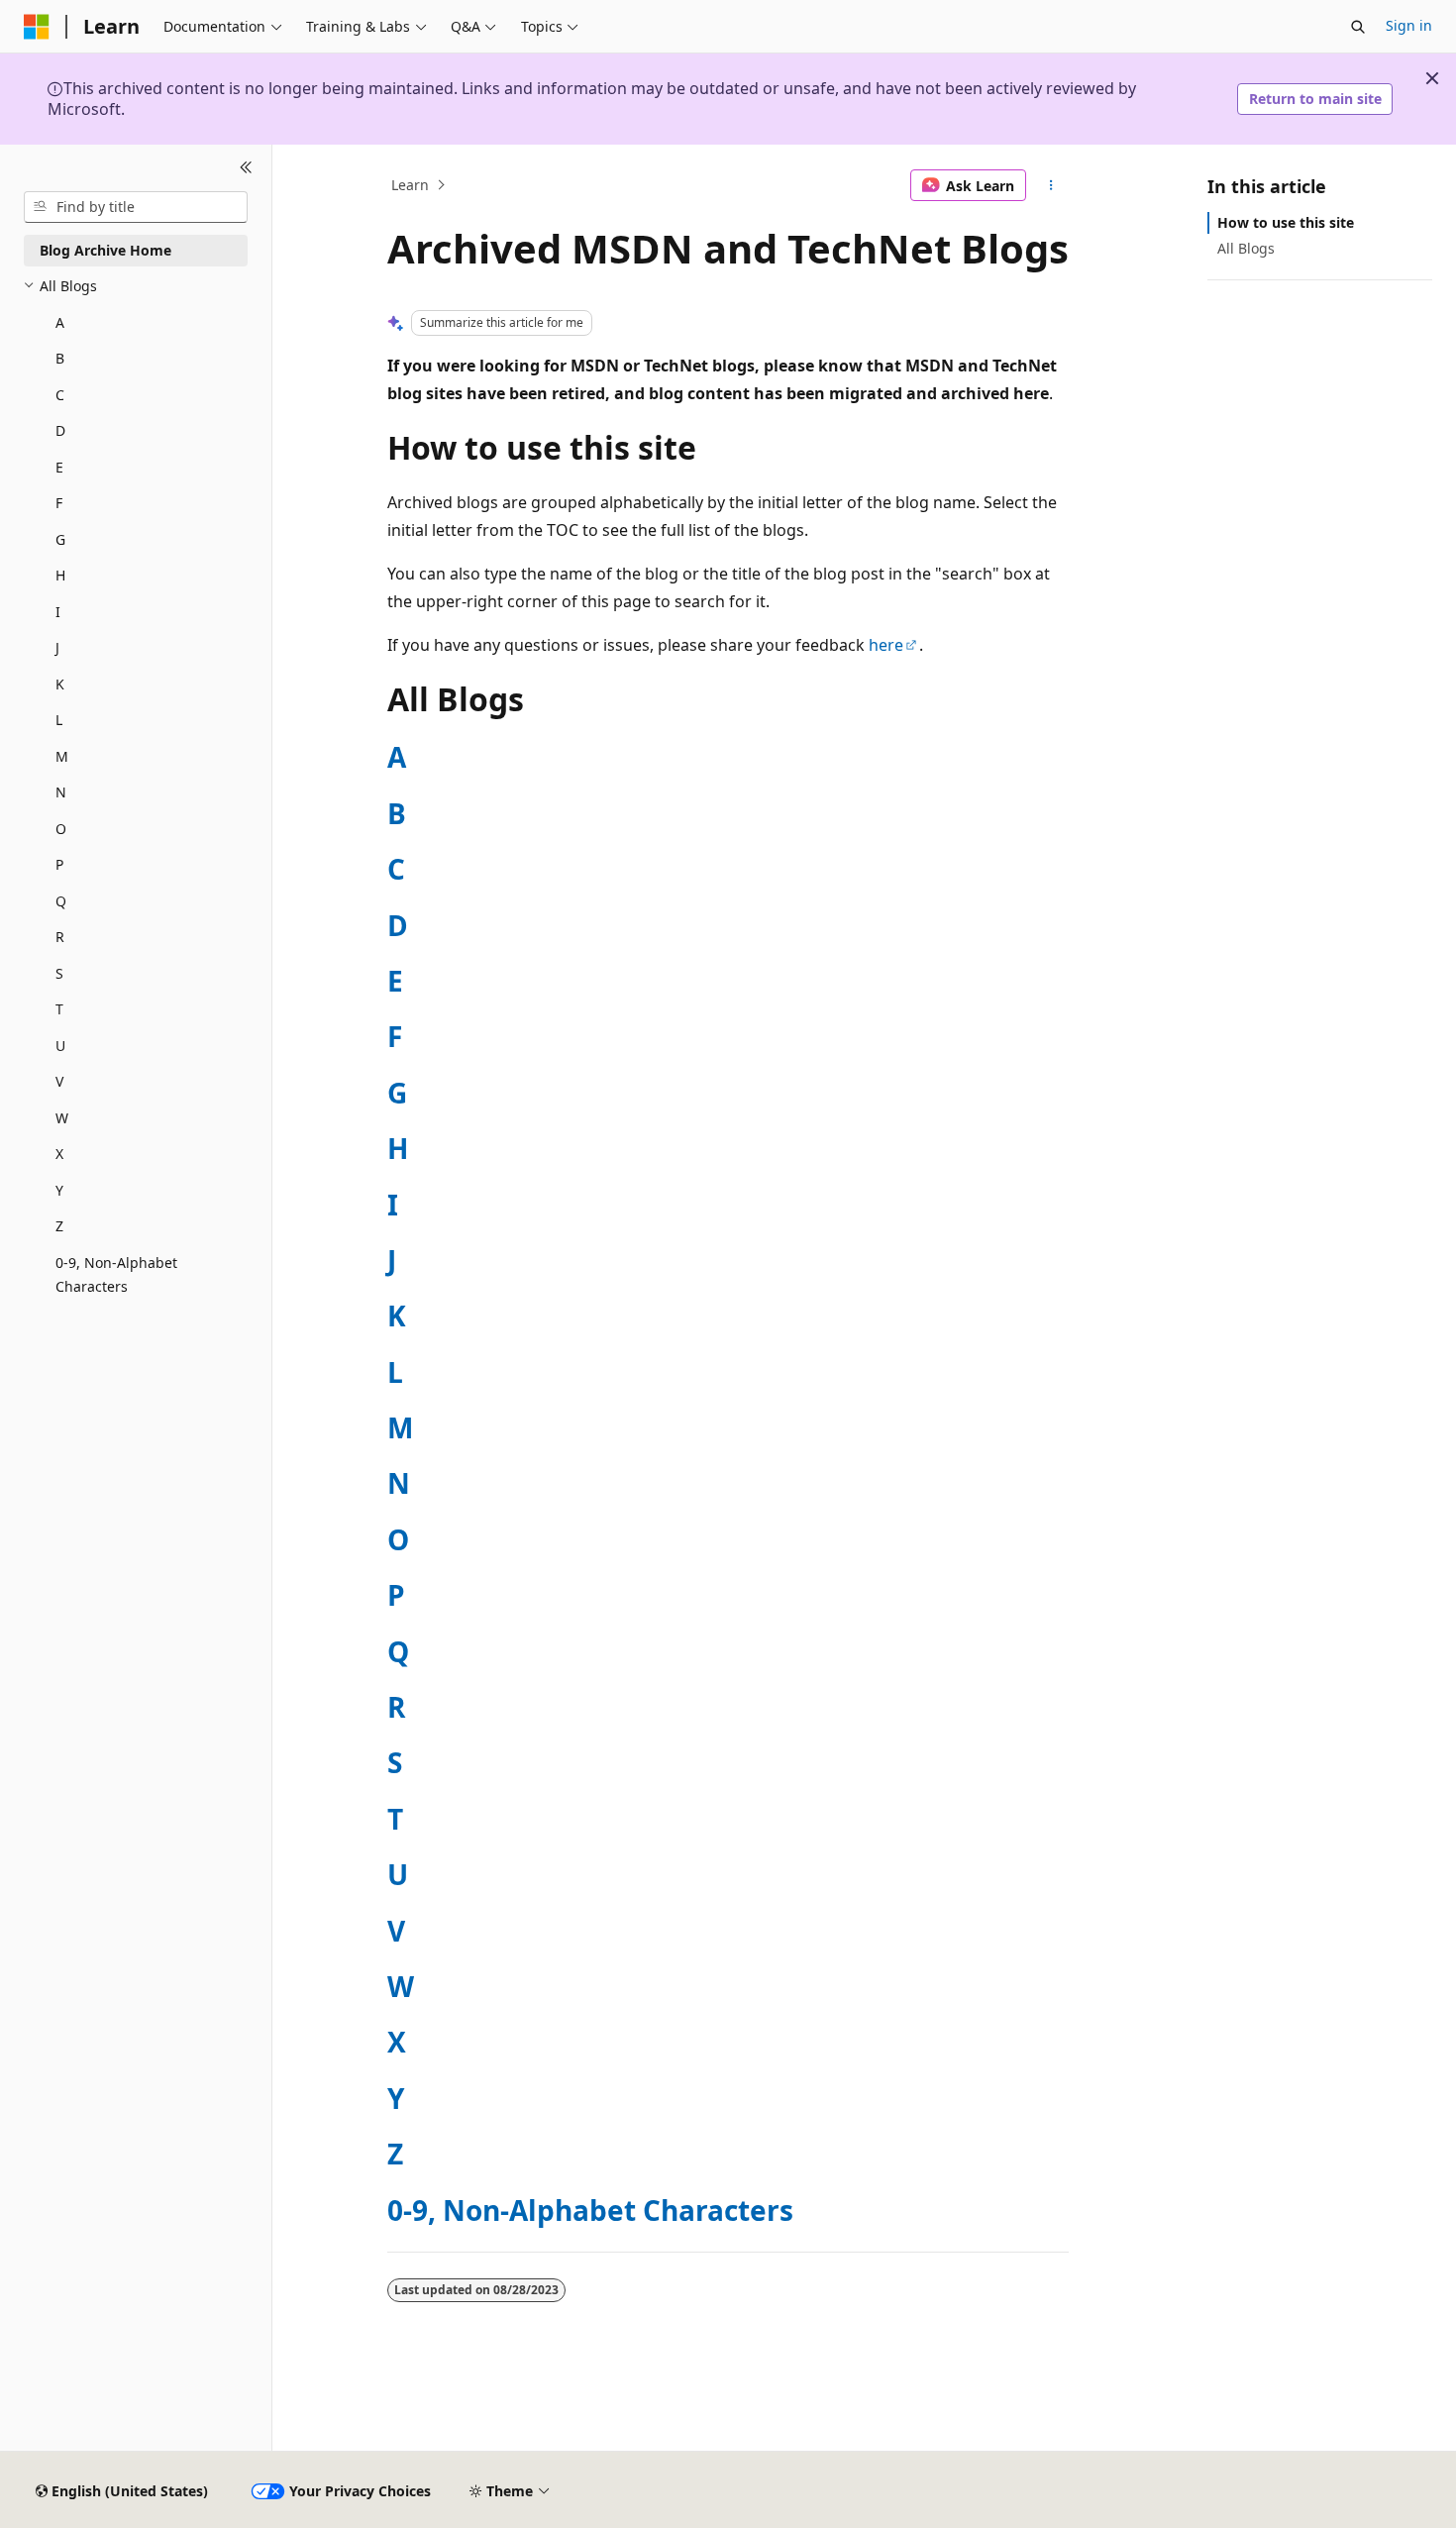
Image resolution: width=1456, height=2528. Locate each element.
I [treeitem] (58, 612)
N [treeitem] (61, 792)
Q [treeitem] (61, 901)
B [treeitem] (60, 358)
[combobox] (136, 207)
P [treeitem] (59, 864)
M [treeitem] (62, 756)
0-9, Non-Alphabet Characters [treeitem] (116, 1275)
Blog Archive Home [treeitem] (105, 250)
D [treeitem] (60, 430)
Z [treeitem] (59, 1226)
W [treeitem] (62, 1118)
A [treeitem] (60, 322)
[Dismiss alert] (1432, 78)
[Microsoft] (37, 27)
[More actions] (1051, 185)
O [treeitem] (61, 829)
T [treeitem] (59, 1009)
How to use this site (1286, 222)
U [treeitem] (60, 1046)
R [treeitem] (60, 937)
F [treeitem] (59, 503)
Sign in (1409, 25)
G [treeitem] (60, 539)
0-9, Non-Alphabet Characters (590, 2210)
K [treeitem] (60, 684)
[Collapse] (246, 168)
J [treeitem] (57, 647)
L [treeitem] (59, 720)
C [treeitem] (60, 395)
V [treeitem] (59, 1081)
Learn (410, 185)
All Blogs (1246, 248)
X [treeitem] (59, 1154)
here (886, 645)
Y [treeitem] (59, 1190)
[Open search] (1358, 27)
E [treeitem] (59, 467)
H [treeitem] (60, 575)
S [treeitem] (59, 973)
